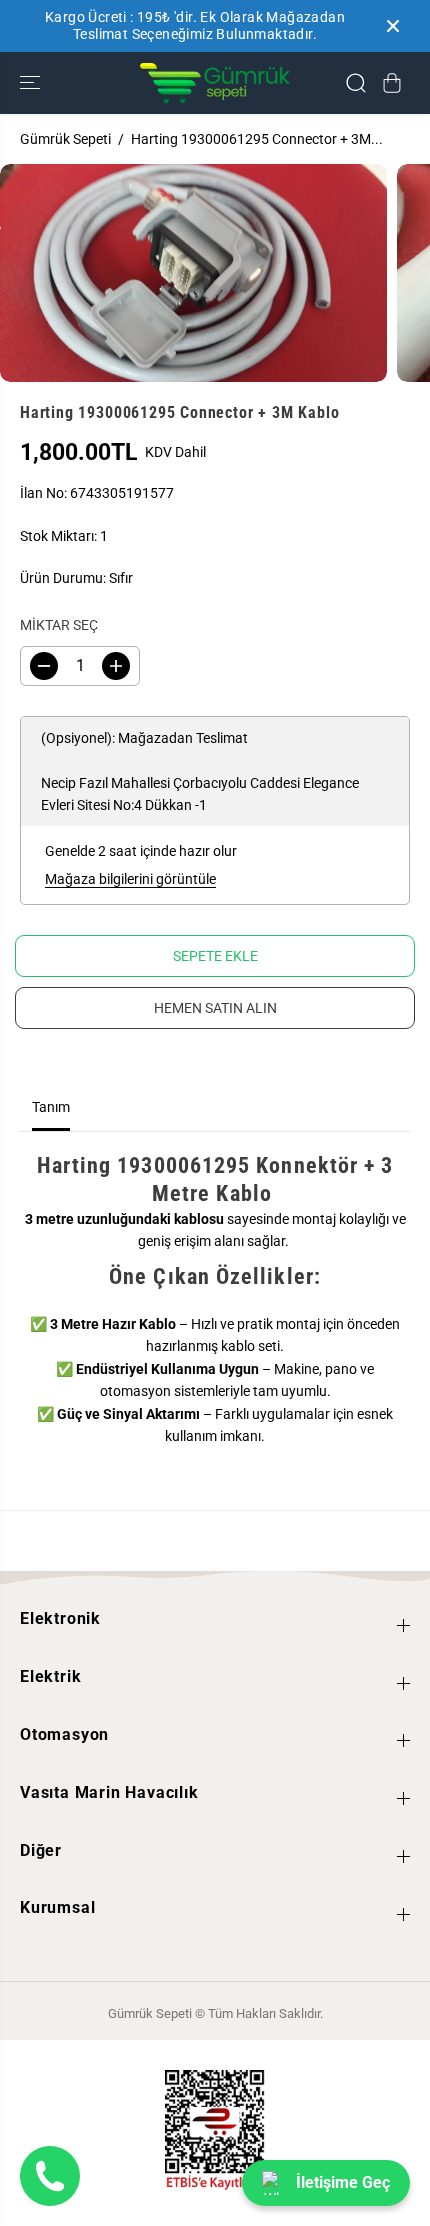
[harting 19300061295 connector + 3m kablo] (193, 273)
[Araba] (392, 83)
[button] (32, 83)
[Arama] (356, 83)
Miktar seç (59, 625)
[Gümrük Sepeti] (215, 83)
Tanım (51, 1107)
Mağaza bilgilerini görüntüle (130, 879)
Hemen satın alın (215, 1008)
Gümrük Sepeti (65, 139)
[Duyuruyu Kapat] (393, 26)
